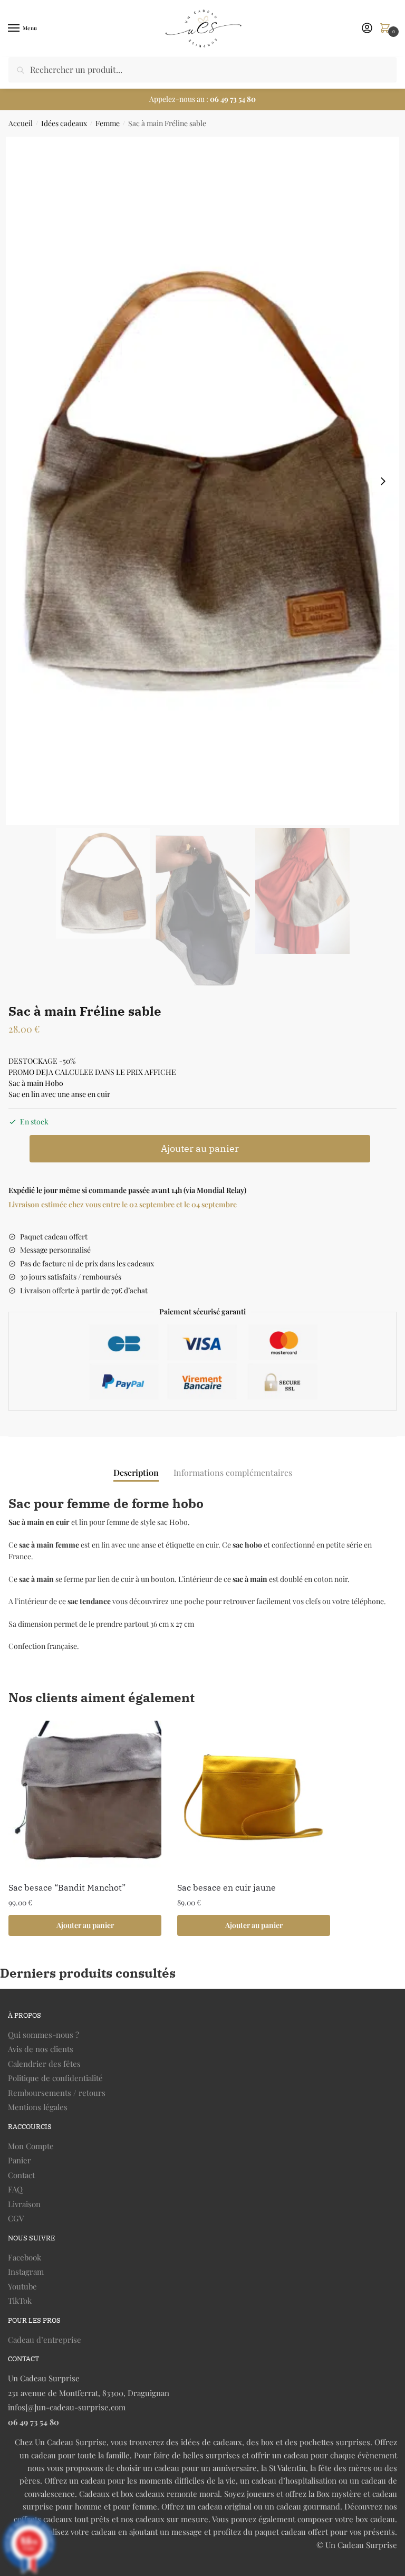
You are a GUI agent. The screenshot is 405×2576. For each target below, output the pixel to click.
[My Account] (367, 28)
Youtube (22, 2286)
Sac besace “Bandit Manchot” (67, 1887)
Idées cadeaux (64, 123)
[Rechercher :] (202, 69)
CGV (16, 2218)
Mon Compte (31, 2146)
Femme (108, 123)
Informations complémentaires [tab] (233, 1472)
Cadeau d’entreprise (45, 2340)
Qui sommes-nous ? (44, 2035)
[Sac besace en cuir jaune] (254, 1797)
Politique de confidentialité (55, 2078)
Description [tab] (136, 1472)
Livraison (24, 2204)
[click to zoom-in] (202, 481)
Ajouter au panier (200, 1148)
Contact (21, 2175)
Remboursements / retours (57, 2093)
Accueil (21, 123)
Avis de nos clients (41, 2049)
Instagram (26, 2272)
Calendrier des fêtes (44, 2064)
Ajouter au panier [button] (85, 1925)
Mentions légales (38, 2107)
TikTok (20, 2301)
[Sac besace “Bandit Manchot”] (85, 1797)
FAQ (15, 2189)
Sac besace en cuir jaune (226, 1887)
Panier (20, 2160)
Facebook (25, 2257)
